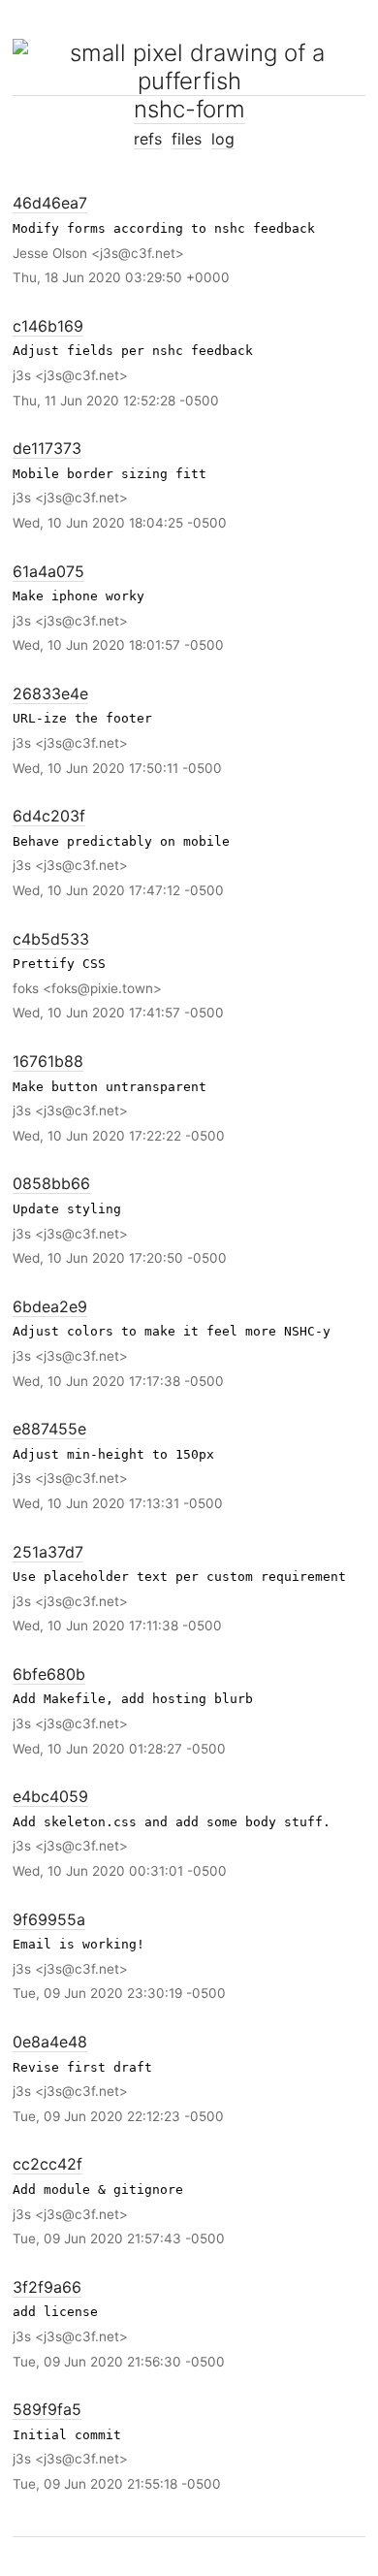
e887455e (49, 1429)
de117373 (47, 448)
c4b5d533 (51, 939)
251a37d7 (48, 1552)
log (223, 139)
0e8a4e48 (50, 2042)
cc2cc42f (47, 2164)
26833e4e (50, 693)
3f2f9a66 (47, 2287)
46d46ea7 (50, 203)
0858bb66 (51, 1183)
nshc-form (189, 109)
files (187, 139)
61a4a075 (48, 571)
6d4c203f (49, 816)
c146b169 (48, 326)
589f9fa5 (47, 2409)
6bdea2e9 (50, 1306)
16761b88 (48, 1061)
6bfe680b (49, 1674)
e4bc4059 (50, 1796)
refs (148, 139)
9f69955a (49, 1919)
